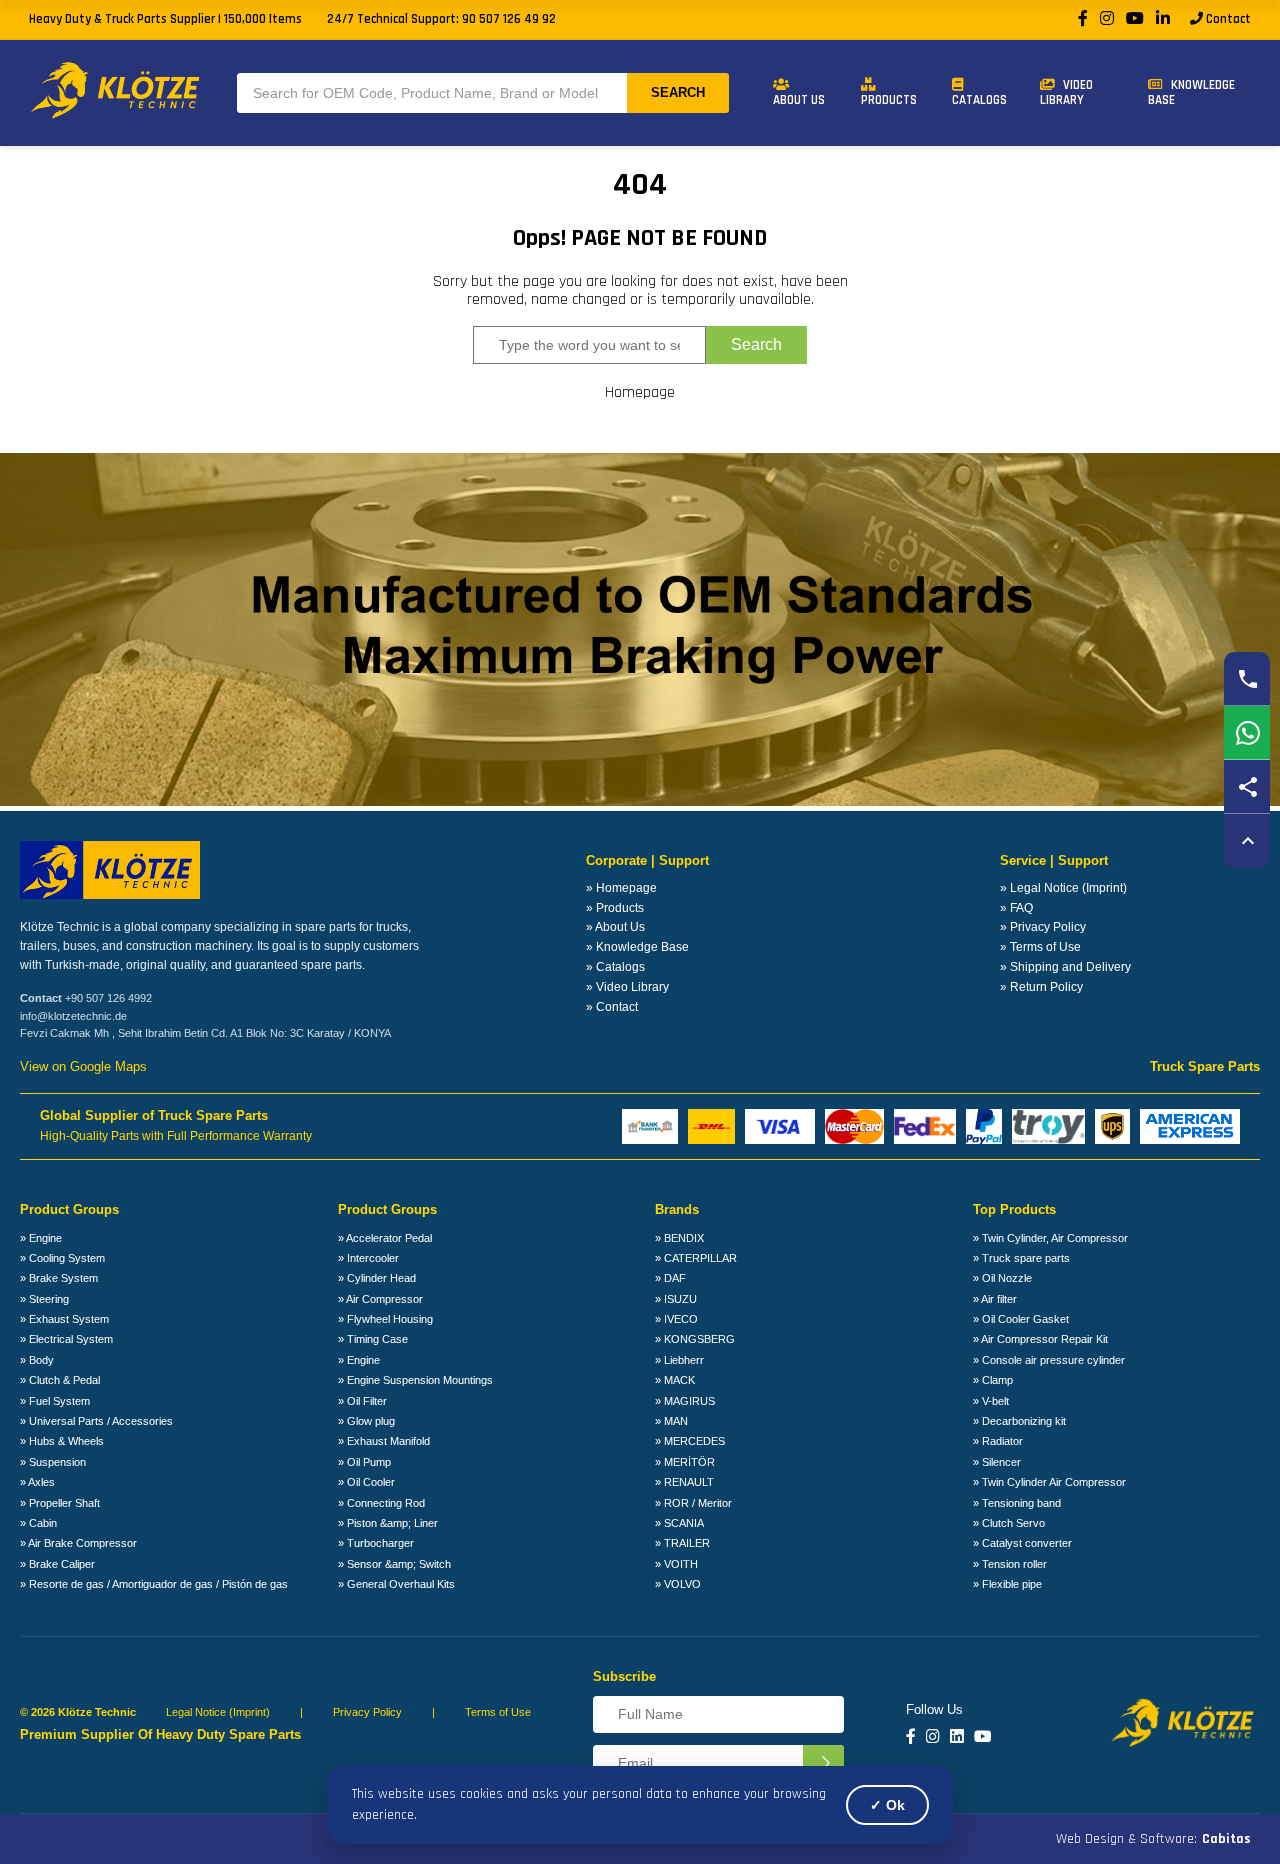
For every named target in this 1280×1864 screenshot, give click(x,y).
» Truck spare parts (1021, 1258)
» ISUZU (676, 1299)
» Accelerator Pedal (385, 1238)
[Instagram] (1107, 19)
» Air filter (995, 1299)
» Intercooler (368, 1258)
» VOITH (676, 1564)
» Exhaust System (64, 1319)
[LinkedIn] (1163, 19)
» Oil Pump (364, 1462)
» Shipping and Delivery (1065, 967)
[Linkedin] (957, 1737)
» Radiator (998, 1441)
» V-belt (991, 1401)
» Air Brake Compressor (78, 1543)
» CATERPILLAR (696, 1258)
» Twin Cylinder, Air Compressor (1050, 1238)
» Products (615, 908)
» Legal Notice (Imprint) (1063, 888)
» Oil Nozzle (1002, 1278)
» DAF (670, 1278)
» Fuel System (55, 1401)
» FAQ (1016, 908)
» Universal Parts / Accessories (96, 1421)
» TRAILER (682, 1543)
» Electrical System (66, 1339)
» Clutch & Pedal (60, 1380)
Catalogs (979, 100)
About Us (799, 100)
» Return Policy (1041, 987)
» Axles (37, 1482)
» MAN (671, 1421)
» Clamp (993, 1380)
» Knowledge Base (637, 947)
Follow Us (934, 1710)
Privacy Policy (367, 1712)
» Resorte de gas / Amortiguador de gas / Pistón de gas (154, 1584)
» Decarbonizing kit (1019, 1421)
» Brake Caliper (57, 1564)
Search (678, 92)
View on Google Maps (83, 1067)
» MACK (675, 1380)
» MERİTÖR (685, 1462)
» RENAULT (684, 1482)
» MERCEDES (690, 1441)
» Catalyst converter (1022, 1543)
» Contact (612, 1007)
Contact (1227, 19)
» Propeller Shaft (60, 1503)
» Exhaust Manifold (384, 1441)
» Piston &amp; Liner (388, 1523)
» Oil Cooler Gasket (1021, 1319)
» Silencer (997, 1462)
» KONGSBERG (695, 1339)
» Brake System (59, 1278)
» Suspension (53, 1462)
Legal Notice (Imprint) (218, 1712)
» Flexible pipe (1007, 1584)
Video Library (1066, 92)
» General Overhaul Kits (396, 1584)
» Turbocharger (376, 1543)
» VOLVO (678, 1584)
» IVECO (676, 1319)
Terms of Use (498, 1712)
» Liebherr (679, 1360)
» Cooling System (62, 1258)
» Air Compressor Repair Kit (1040, 1339)
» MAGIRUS (685, 1401)
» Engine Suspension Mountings (415, 1380)
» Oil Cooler (366, 1482)
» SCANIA (679, 1523)
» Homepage (621, 888)
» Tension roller (1010, 1564)
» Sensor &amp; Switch (394, 1564)
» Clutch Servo (1009, 1523)
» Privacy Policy (1043, 927)
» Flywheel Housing (385, 1319)
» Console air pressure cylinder (1049, 1360)
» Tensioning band (1017, 1503)
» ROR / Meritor (693, 1503)
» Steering (44, 1299)
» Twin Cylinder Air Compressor (1049, 1482)
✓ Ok (887, 1805)
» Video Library (627, 987)
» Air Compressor (380, 1299)
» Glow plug (366, 1421)
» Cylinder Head (377, 1278)
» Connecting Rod (381, 1503)
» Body (37, 1360)
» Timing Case (373, 1339)
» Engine (41, 1238)
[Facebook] (1083, 19)
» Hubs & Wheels (62, 1441)
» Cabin (38, 1523)
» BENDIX (679, 1238)
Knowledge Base (1191, 92)
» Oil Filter (362, 1401)
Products (889, 100)
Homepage (640, 393)
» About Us (615, 927)
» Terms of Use (1040, 947)
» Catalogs (615, 967)
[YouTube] (1135, 19)
